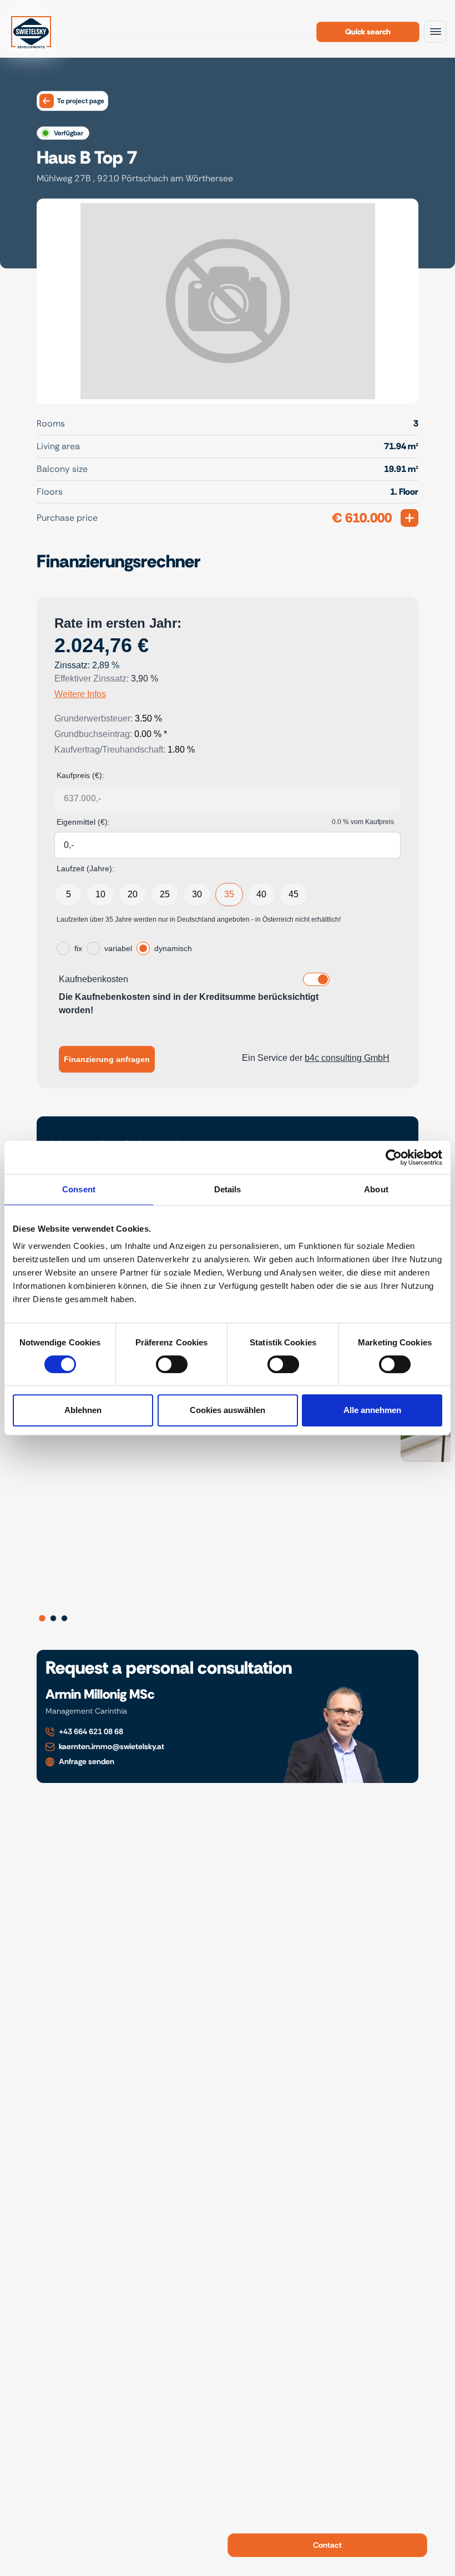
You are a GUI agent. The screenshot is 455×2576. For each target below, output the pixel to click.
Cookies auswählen (228, 1410)
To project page (81, 101)
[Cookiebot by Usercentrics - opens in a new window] (394, 1157)
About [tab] (376, 1189)
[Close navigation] (435, 32)
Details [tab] (228, 1189)
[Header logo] (31, 31)
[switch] (172, 1364)
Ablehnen (83, 1410)
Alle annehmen (372, 1410)
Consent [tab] (79, 1189)
